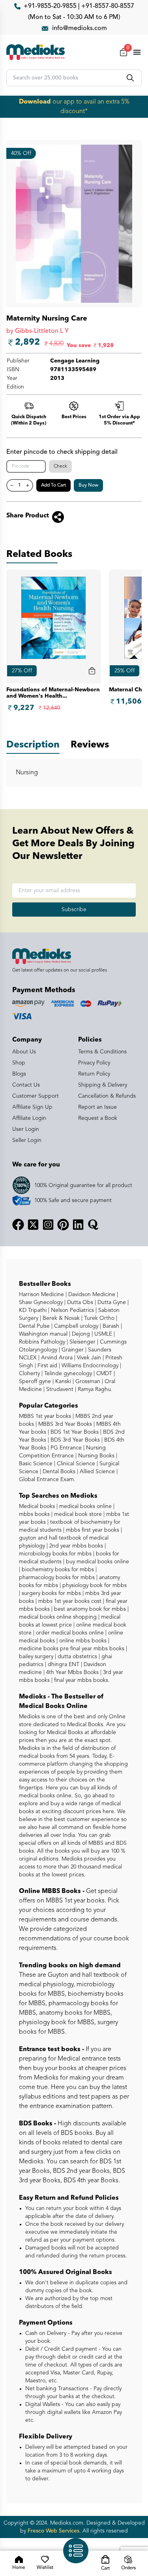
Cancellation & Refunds (107, 1096)
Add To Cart (53, 485)
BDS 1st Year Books (74, 1432)
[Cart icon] (92, 671)
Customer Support (36, 1096)
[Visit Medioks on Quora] (93, 1225)
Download (35, 102)
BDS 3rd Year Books (74, 1440)
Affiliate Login (29, 1118)
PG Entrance (65, 1448)
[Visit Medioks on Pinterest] (63, 1225)
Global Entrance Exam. (47, 1480)
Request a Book (98, 1118)
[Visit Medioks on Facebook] (18, 1225)
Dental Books (58, 1472)
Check (60, 466)
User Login (26, 1129)
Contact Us (26, 1085)
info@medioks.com (80, 28)
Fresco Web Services (53, 2531)
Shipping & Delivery (103, 1085)
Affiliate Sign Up (32, 1107)
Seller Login (27, 1140)
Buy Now (88, 485)
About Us (24, 1052)
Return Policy (94, 1074)
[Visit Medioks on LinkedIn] (78, 1225)
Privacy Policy (94, 1063)
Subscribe (74, 910)
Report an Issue (97, 1107)
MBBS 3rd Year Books (64, 1424)
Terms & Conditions (102, 1052)
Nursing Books (96, 1456)
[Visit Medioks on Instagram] (48, 1225)
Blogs (19, 1074)
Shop (19, 1063)
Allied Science (96, 1472)
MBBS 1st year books (46, 1416)
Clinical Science (75, 1464)
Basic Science (36, 1464)
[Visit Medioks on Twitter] (33, 1225)
